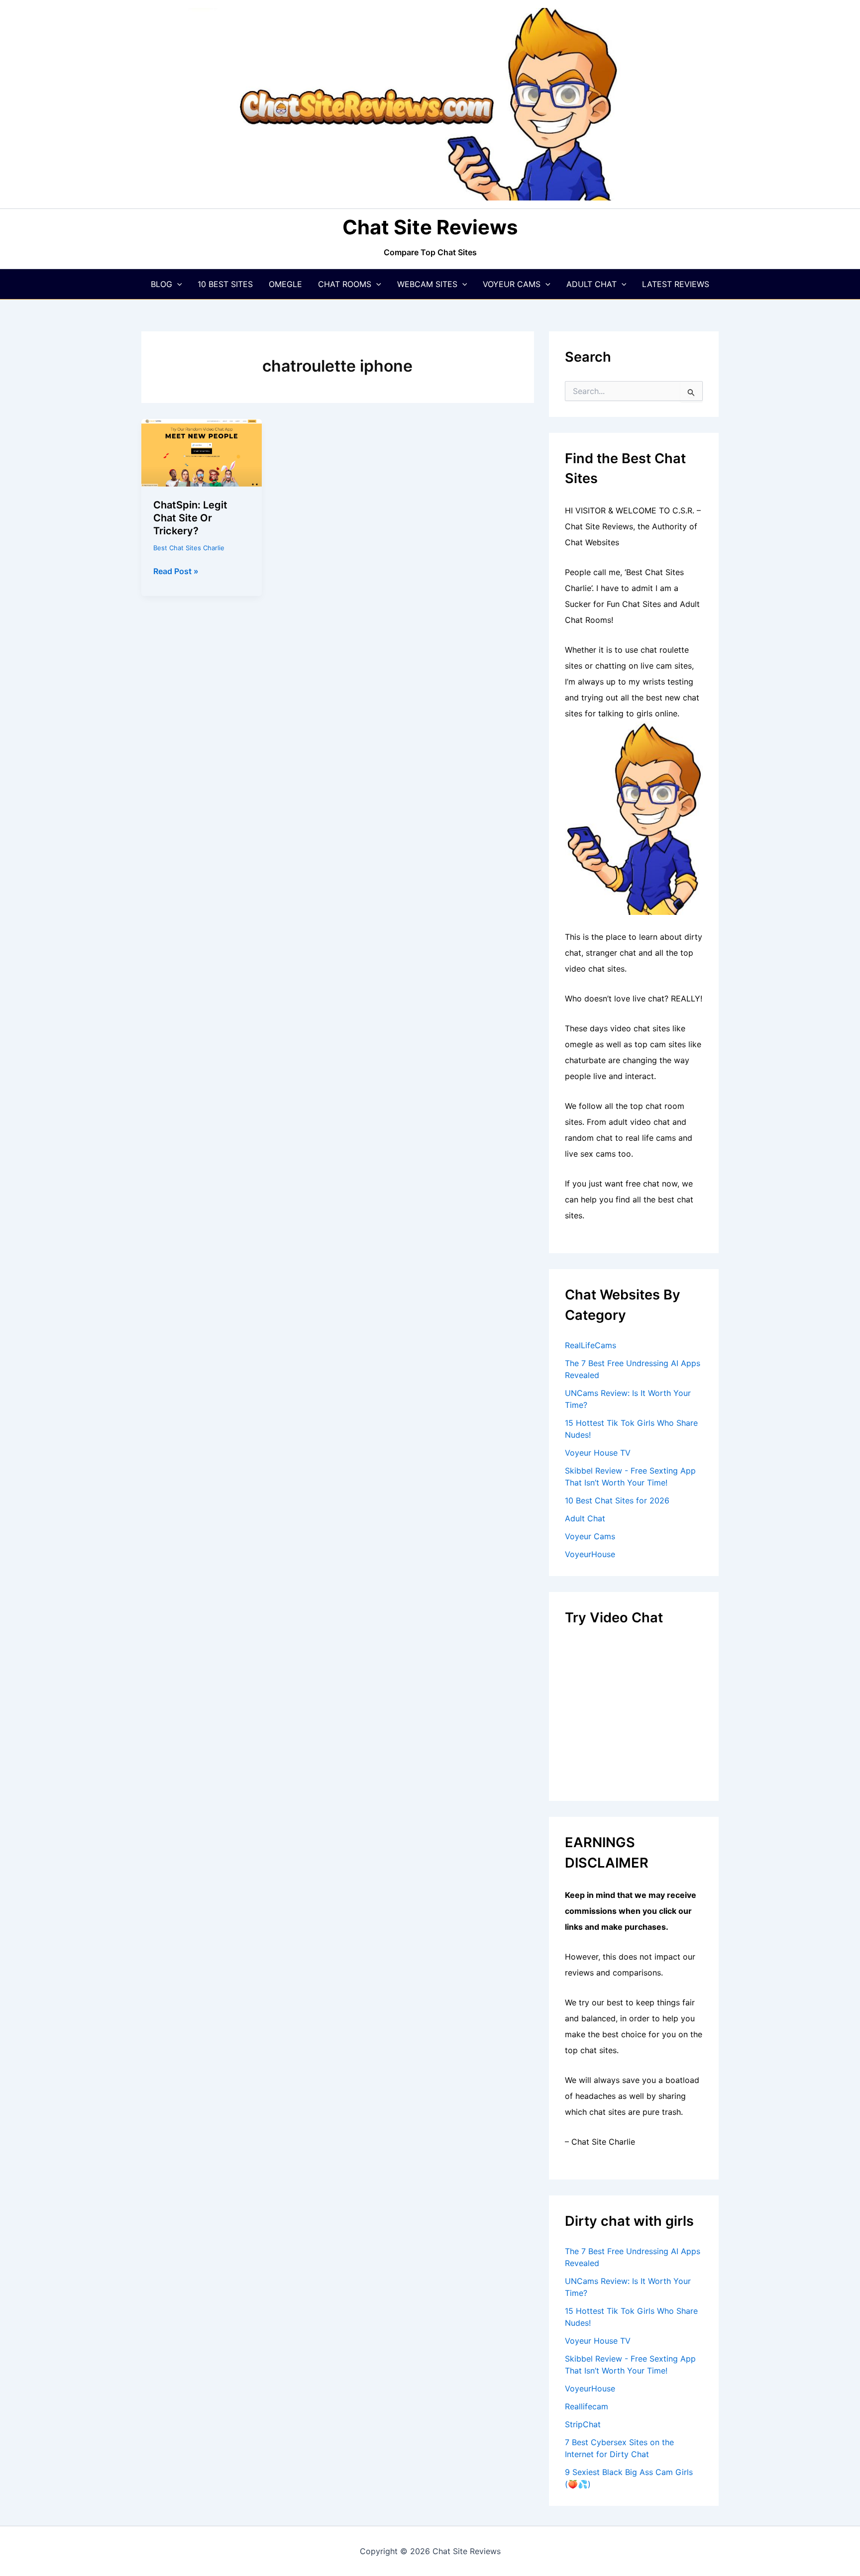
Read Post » (176, 572)
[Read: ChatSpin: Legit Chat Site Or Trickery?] (202, 452)
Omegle (285, 284)
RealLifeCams (591, 1345)
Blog (161, 284)
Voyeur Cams (512, 284)
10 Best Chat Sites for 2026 (617, 1500)
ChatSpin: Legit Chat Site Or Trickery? (190, 518)
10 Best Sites (225, 284)
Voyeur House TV (598, 1453)
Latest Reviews (676, 284)
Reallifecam (587, 2406)
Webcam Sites (427, 284)
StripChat (583, 2424)
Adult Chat (591, 284)
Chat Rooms (345, 284)
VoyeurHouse (590, 1554)
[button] (177, 284)
